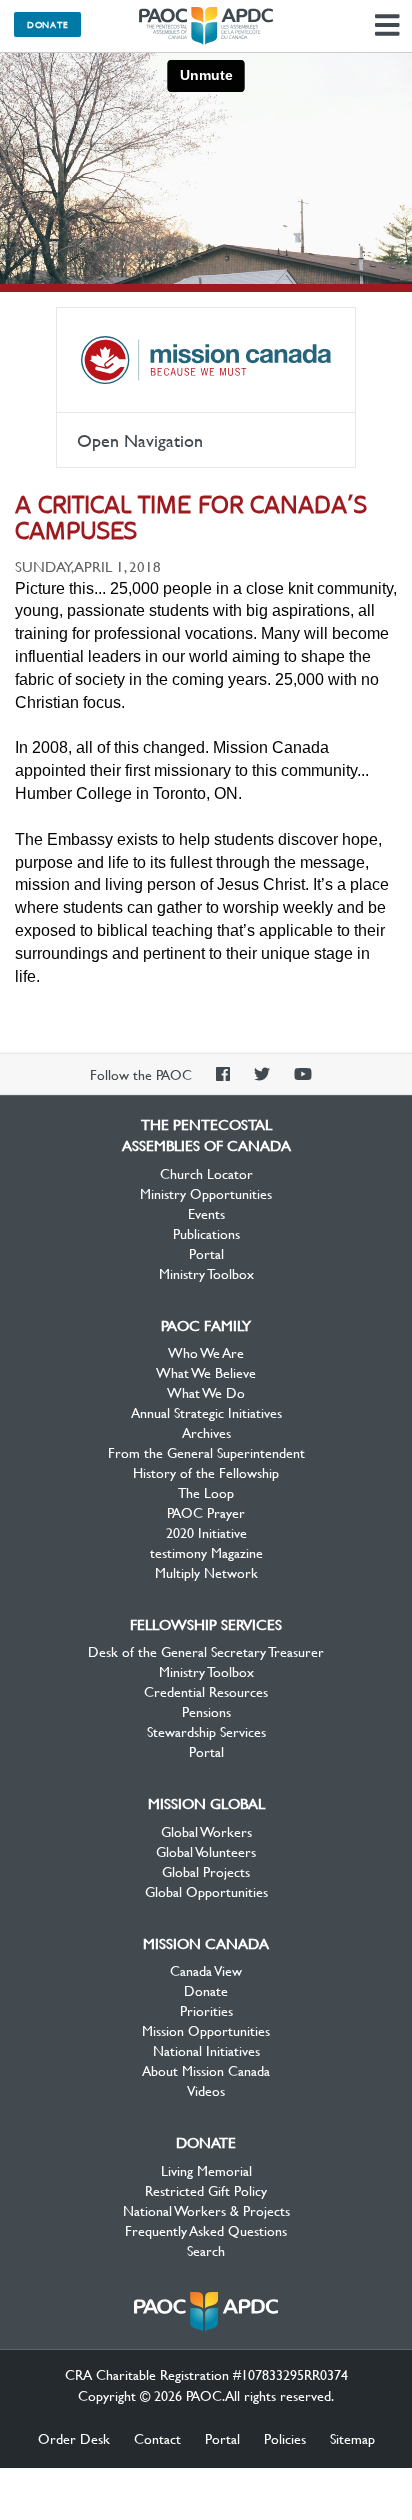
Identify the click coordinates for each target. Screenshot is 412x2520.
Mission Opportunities (206, 2030)
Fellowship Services (206, 1624)
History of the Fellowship (206, 1472)
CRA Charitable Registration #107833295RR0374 (206, 2374)
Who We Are (206, 1352)
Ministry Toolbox (206, 1273)
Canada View (206, 1970)
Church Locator (206, 1173)
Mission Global (206, 1803)
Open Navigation (140, 440)
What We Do (206, 1392)
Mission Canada (206, 360)
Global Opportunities (206, 1891)
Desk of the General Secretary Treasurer (206, 1651)
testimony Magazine (206, 1552)
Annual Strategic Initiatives (206, 1412)
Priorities (206, 2010)
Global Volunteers (206, 1851)
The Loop (206, 1492)
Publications (206, 1233)
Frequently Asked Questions (206, 2230)
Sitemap (352, 2438)
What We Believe (206, 1372)
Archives (206, 1432)
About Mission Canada (206, 2070)
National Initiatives (206, 2050)
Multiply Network (206, 1572)
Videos (206, 2090)
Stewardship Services (206, 1731)
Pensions (206, 1711)
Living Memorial (206, 2170)
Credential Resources (206, 1691)
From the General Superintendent (206, 1452)
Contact (157, 2438)
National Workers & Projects (206, 2210)
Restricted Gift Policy (206, 2190)
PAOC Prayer (206, 1512)
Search (206, 2250)
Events (206, 1213)
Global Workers (206, 1831)
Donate (47, 24)
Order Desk (74, 2438)
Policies (285, 2438)
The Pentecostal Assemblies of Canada (206, 26)
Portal (206, 1253)
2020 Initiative (206, 1532)
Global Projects (206, 1871)
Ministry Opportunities (206, 1193)
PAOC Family (206, 1325)
